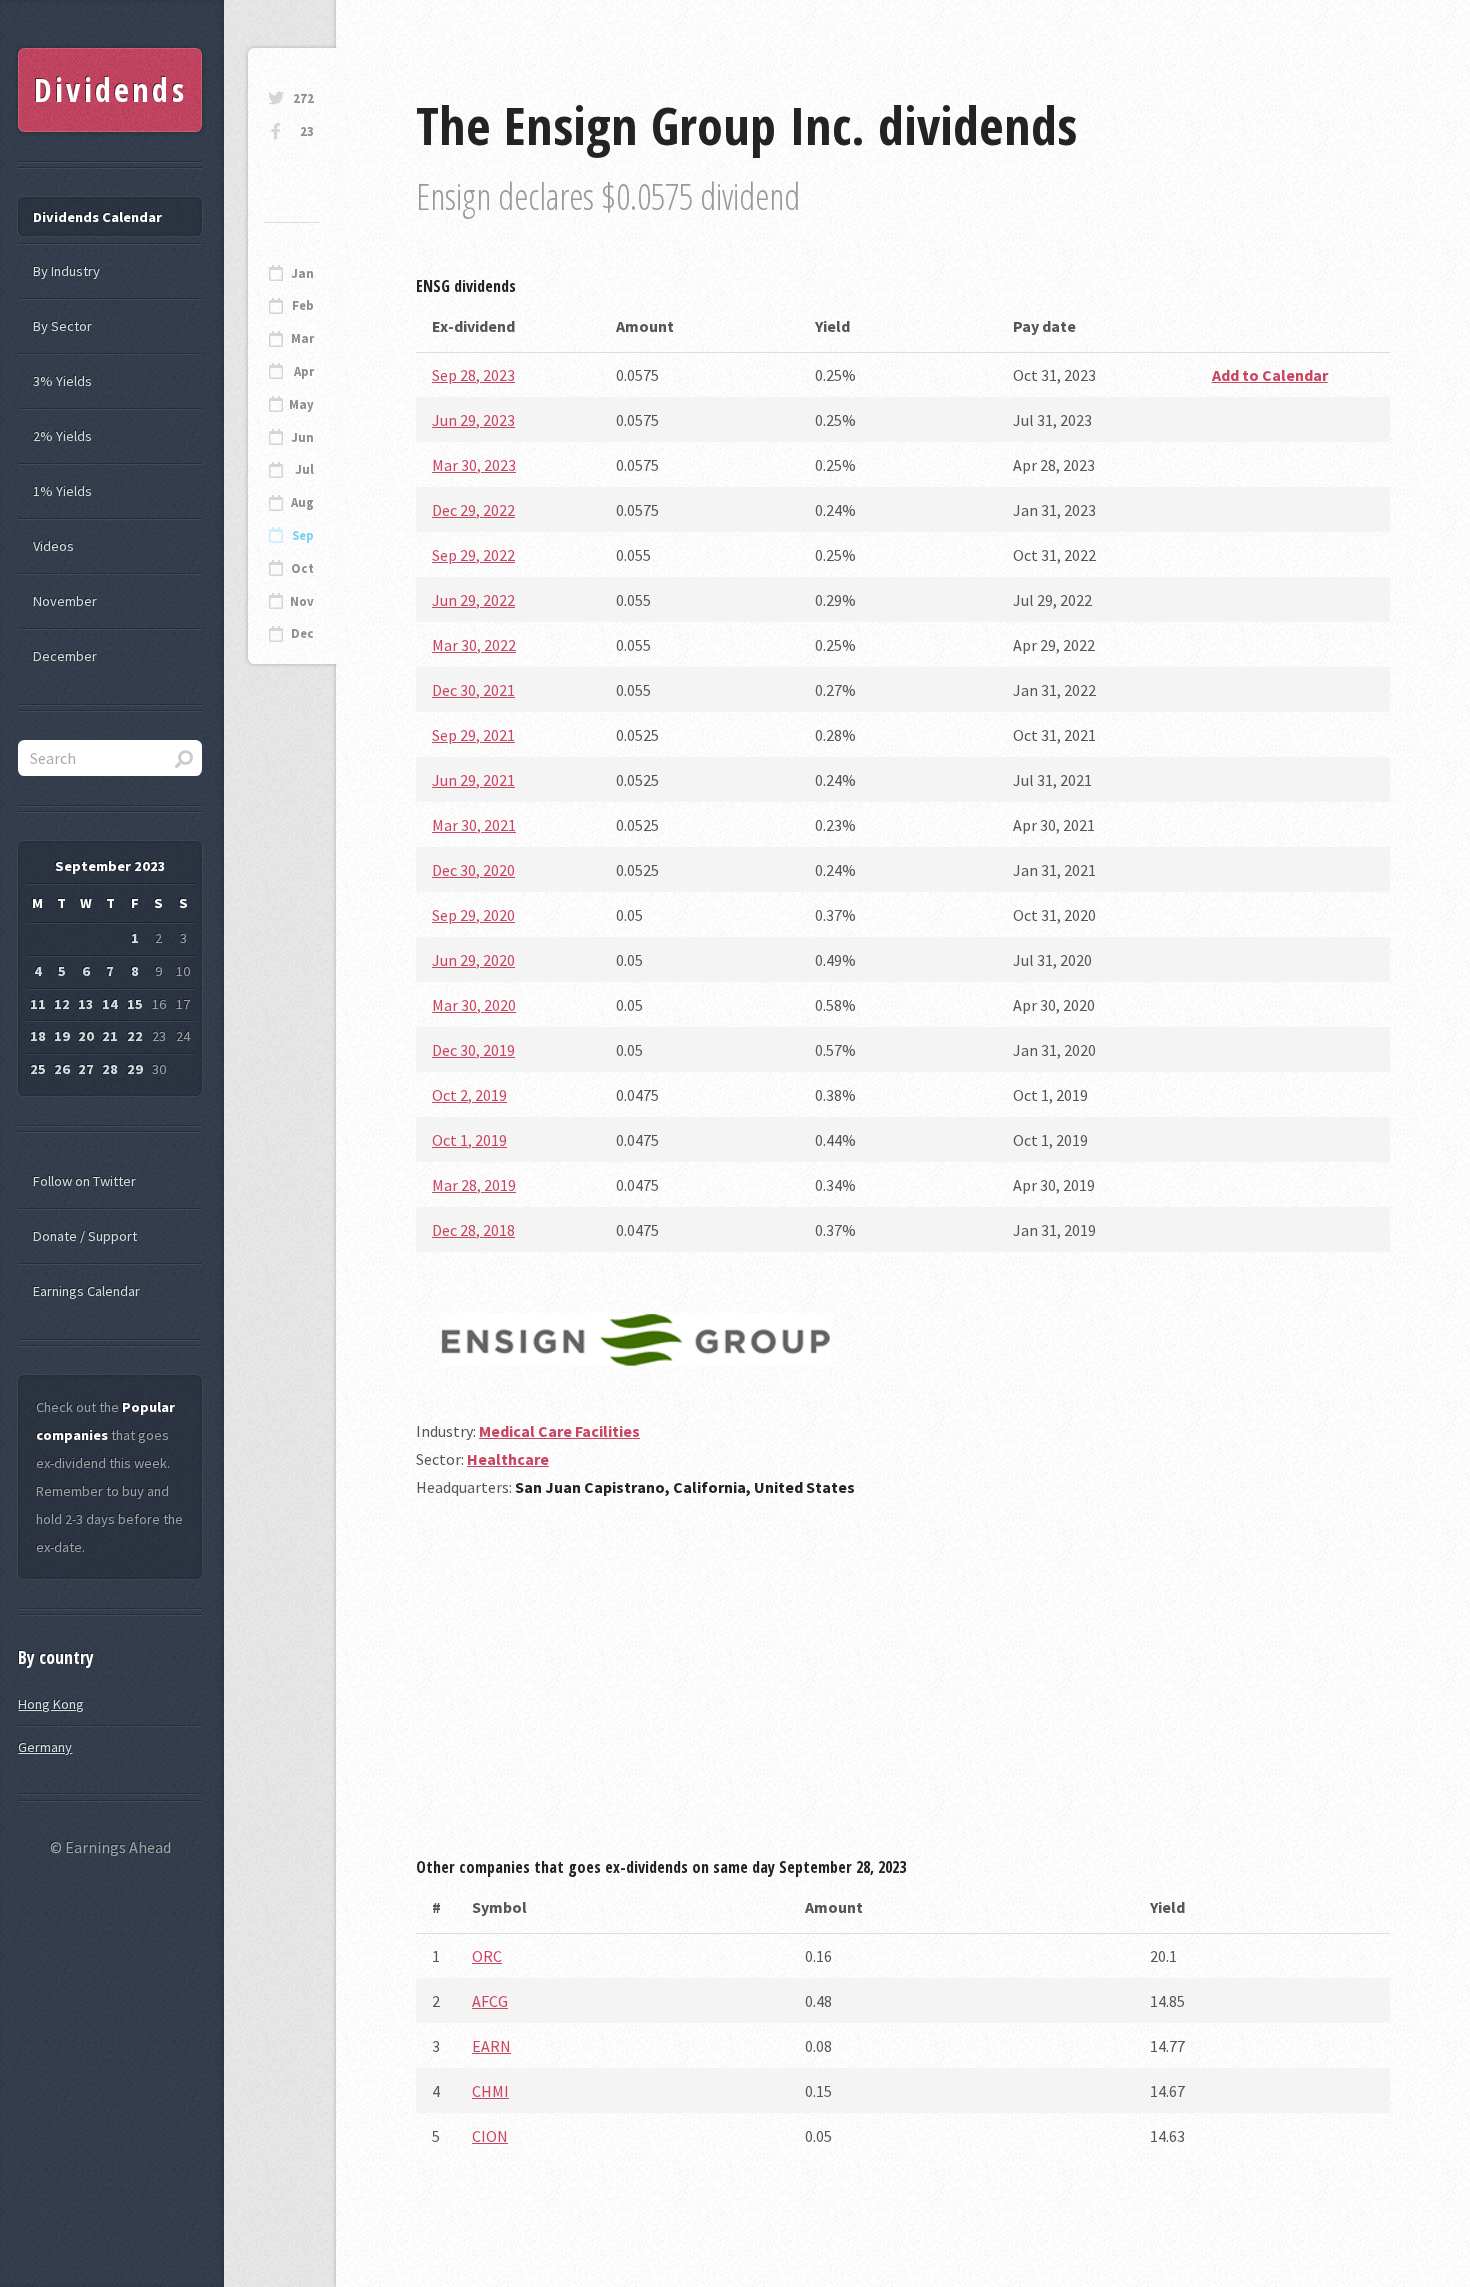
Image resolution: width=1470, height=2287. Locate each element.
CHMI (490, 2091)
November (65, 601)
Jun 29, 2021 (473, 780)
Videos (53, 546)
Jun (302, 437)
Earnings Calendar (86, 1291)
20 (86, 1036)
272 (303, 98)
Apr (304, 371)
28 (110, 1069)
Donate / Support (85, 1236)
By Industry (66, 271)
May (301, 404)
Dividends (110, 89)
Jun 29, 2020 (473, 960)
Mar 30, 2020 (474, 1005)
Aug (302, 502)
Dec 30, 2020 (473, 870)
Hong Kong (51, 1704)
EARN (491, 2046)
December (65, 656)
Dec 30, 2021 (473, 690)
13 (86, 1004)
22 (135, 1036)
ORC (487, 1956)
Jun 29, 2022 (473, 600)
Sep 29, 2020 (473, 915)
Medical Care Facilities (559, 1431)
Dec (302, 633)
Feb (303, 305)
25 (38, 1069)
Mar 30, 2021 (474, 825)
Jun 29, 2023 (473, 420)
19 (62, 1036)
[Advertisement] (903, 1685)
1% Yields (62, 491)
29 (135, 1069)
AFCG (490, 2001)
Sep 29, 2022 (473, 555)
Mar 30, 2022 (474, 645)
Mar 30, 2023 (474, 465)
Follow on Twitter (84, 1181)
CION (490, 2136)
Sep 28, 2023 (473, 375)
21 (110, 1036)
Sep (303, 535)
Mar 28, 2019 (474, 1185)
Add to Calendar (1270, 375)
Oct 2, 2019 (469, 1095)
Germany (45, 1747)
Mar (302, 338)
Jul (304, 469)
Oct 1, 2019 (469, 1140)
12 (62, 1004)
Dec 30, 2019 (473, 1050)
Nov (302, 601)
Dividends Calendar (97, 217)
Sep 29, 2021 (473, 735)
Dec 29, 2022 (473, 510)
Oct (302, 568)
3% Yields (62, 381)
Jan (302, 273)
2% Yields (62, 436)
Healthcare (508, 1459)
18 (38, 1036)
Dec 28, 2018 (473, 1230)
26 (62, 1069)
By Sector (62, 326)
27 (86, 1069)
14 (110, 1004)
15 (135, 1004)
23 (307, 131)
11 (38, 1004)
